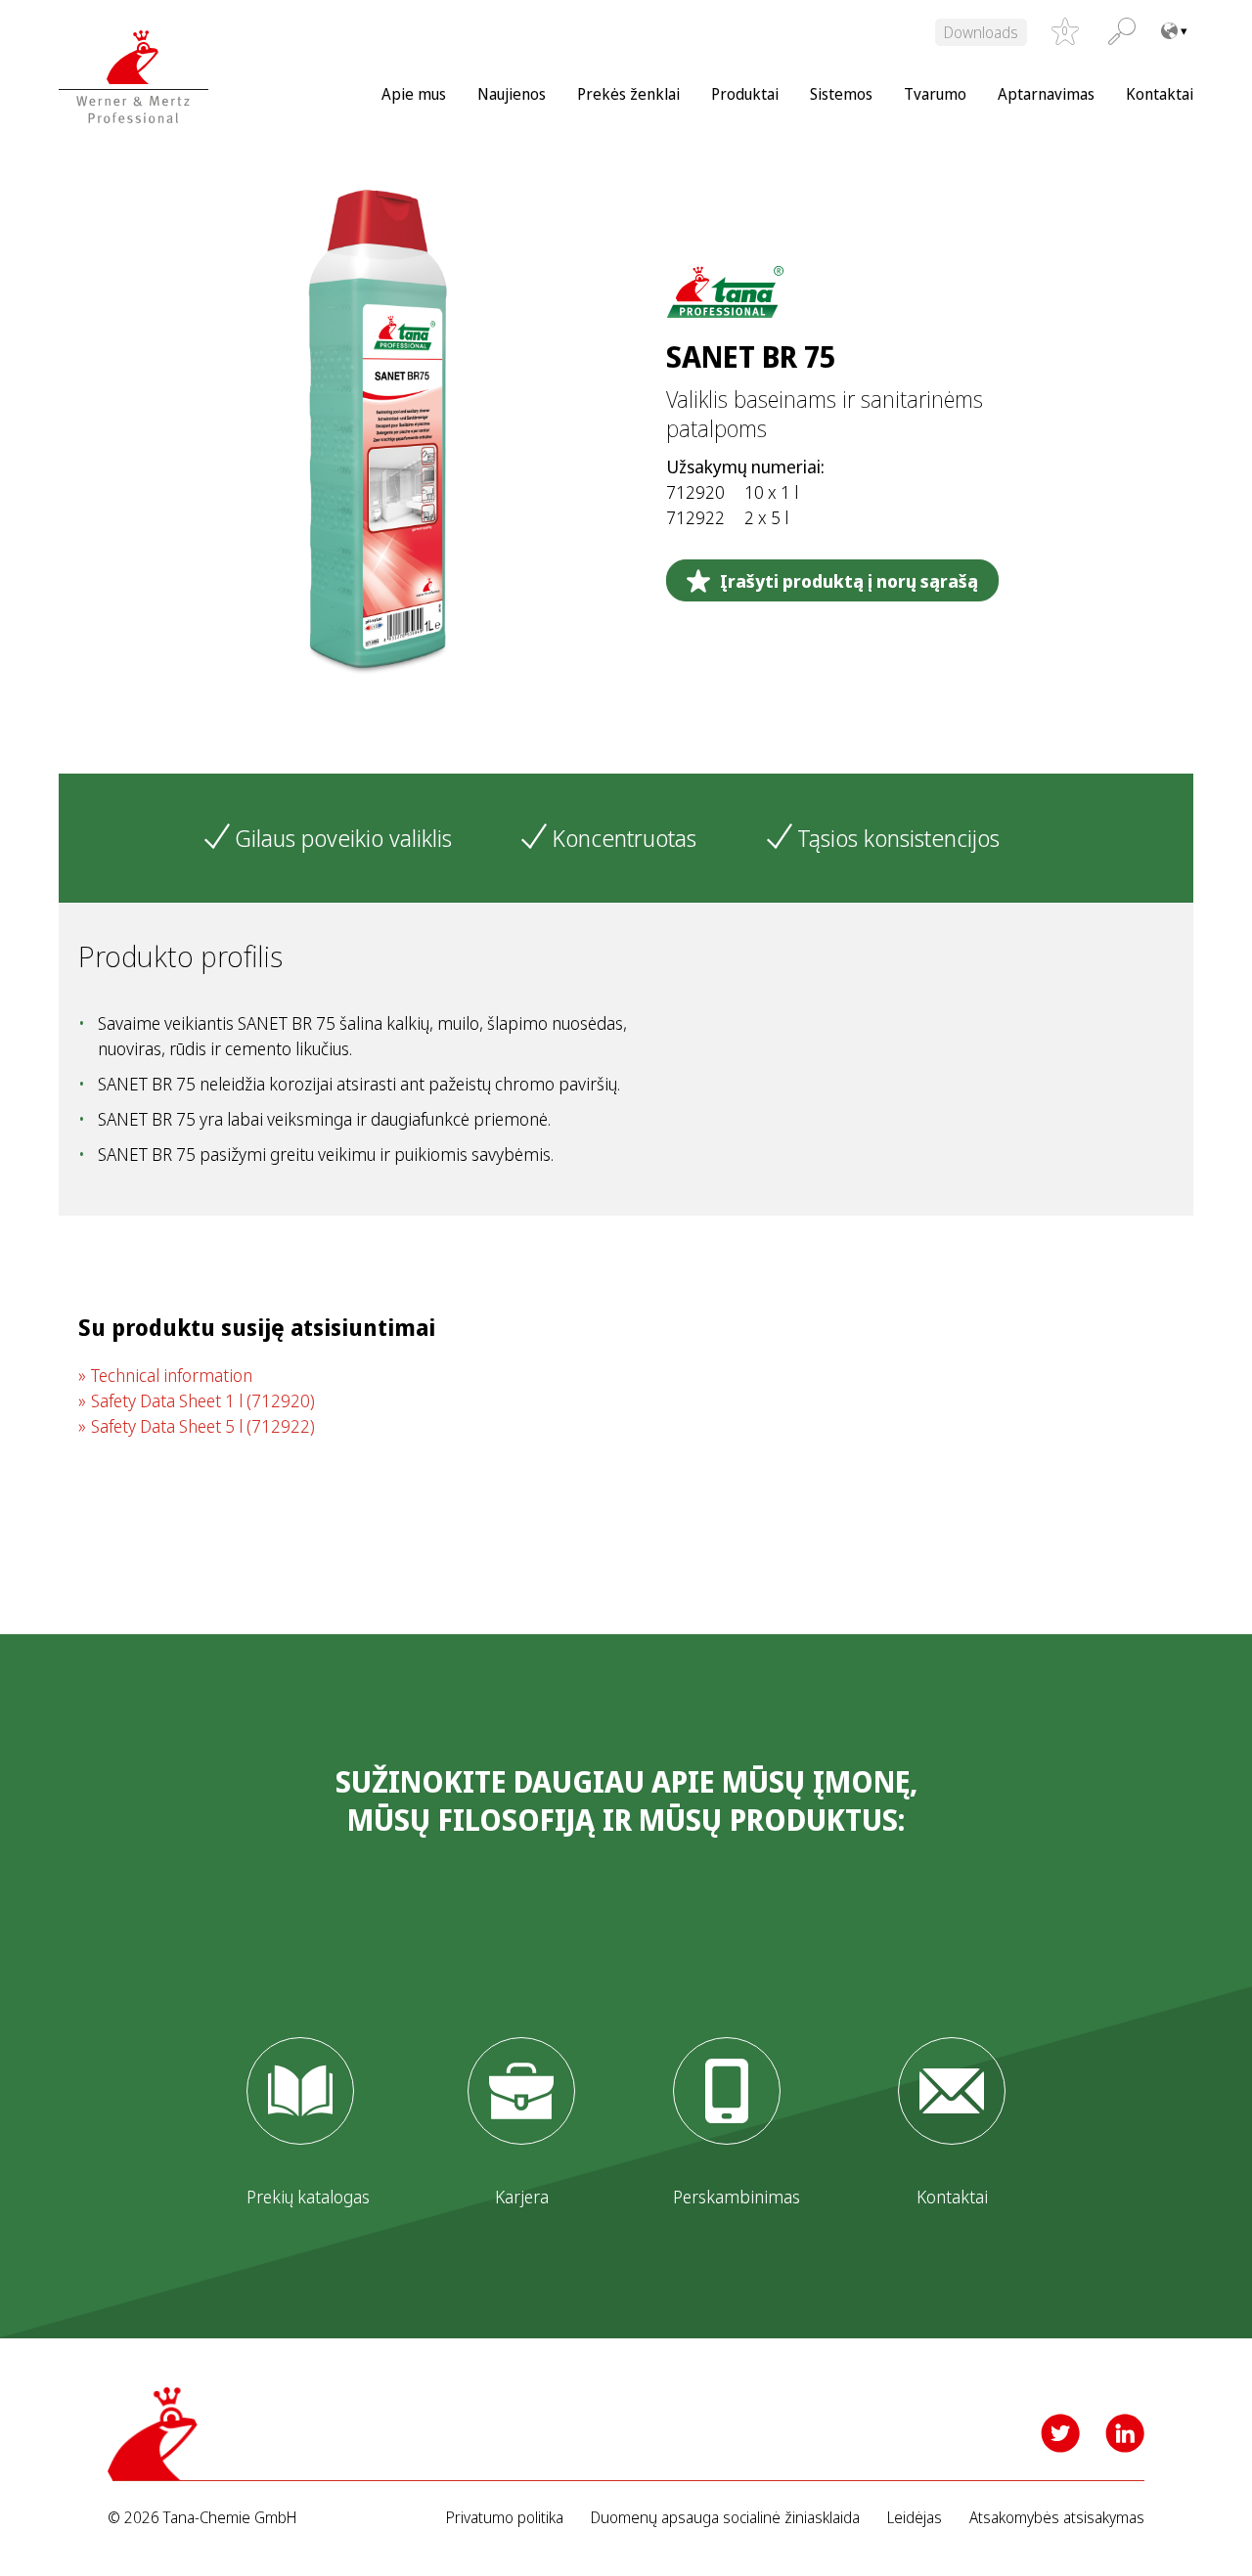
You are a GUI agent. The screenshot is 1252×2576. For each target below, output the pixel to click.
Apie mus (414, 94)
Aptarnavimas (1046, 94)
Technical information (172, 1375)
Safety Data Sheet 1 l (203, 1400)
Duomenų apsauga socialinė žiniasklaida (725, 2518)
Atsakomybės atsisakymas (1057, 2518)
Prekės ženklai (628, 94)
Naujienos (512, 94)
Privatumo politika (505, 2518)
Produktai (745, 94)
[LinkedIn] (1125, 2433)
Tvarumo (935, 94)
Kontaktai (1160, 94)
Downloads (981, 32)
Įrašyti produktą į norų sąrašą (849, 581)
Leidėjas (915, 2518)
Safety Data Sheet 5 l (203, 1426)
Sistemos (841, 94)
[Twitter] (1060, 2433)
